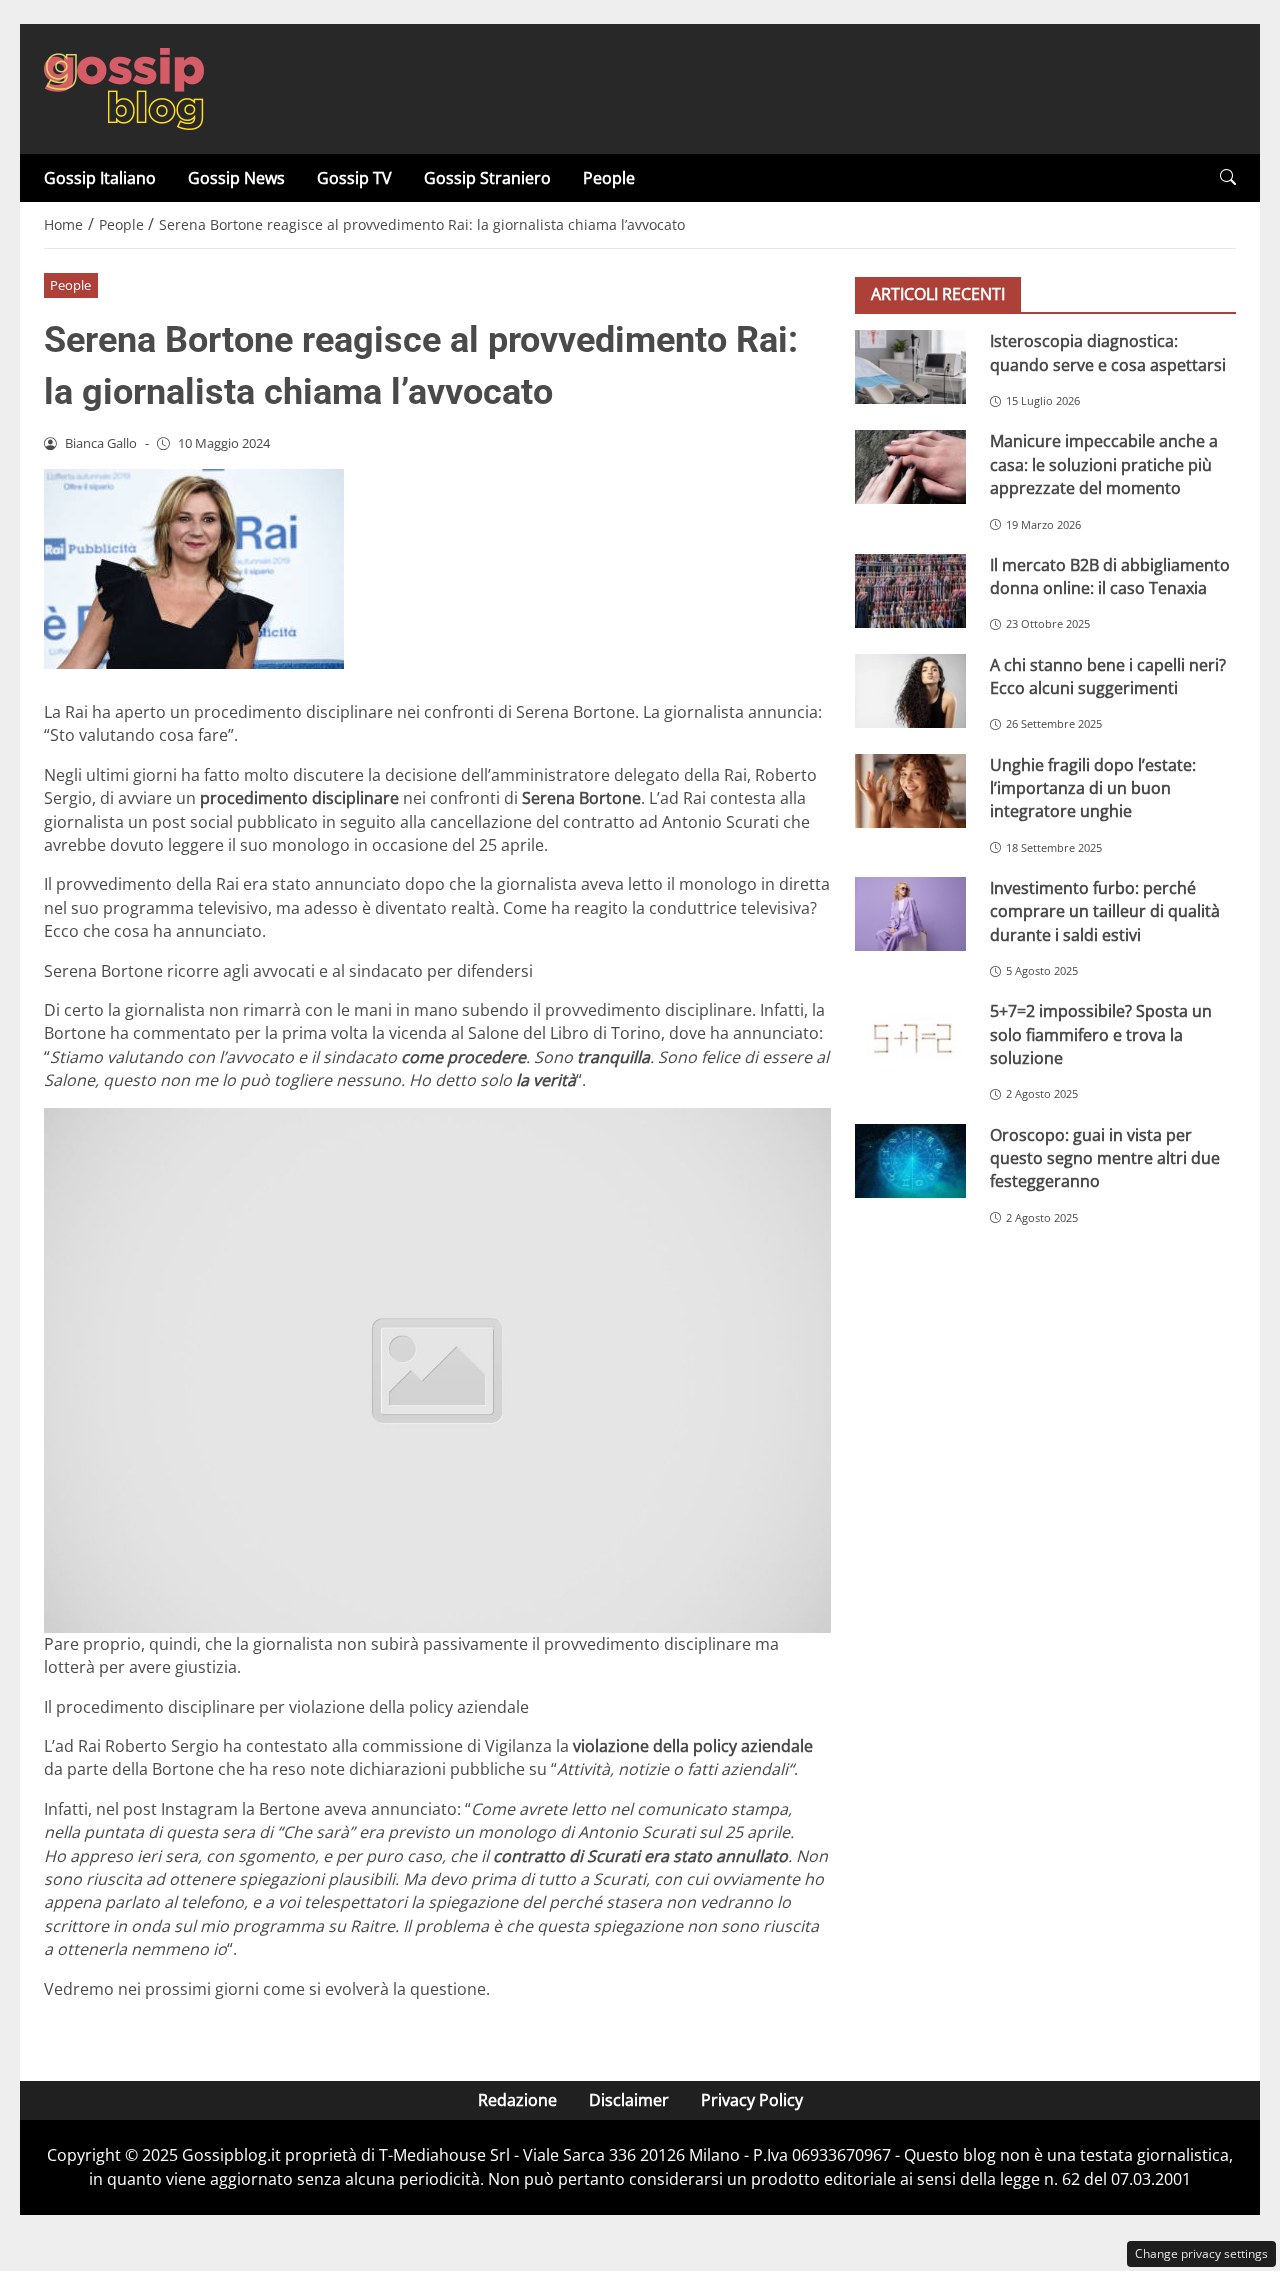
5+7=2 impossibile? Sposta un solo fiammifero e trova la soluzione (1101, 1034)
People (609, 178)
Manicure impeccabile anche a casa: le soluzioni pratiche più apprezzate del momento (1104, 464)
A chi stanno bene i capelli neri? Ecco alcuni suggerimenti (1108, 675)
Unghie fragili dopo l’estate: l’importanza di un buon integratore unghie (1093, 787)
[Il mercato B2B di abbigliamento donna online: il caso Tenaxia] (910, 590)
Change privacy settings (1201, 2253)
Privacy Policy (752, 2100)
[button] (1228, 177)
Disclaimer (629, 2100)
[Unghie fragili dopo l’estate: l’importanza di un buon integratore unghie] (910, 790)
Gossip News (236, 178)
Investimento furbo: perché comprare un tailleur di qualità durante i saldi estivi (1105, 911)
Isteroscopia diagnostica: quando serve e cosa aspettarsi (1108, 352)
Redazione (517, 2100)
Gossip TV (354, 178)
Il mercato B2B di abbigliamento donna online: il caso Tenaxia (1110, 575)
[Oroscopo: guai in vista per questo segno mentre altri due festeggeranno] (910, 1160)
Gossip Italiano (100, 178)
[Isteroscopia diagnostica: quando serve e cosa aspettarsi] (910, 367)
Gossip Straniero (487, 178)
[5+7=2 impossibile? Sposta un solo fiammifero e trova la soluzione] (910, 1037)
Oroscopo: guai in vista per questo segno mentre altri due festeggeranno (1105, 1157)
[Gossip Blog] (124, 87)
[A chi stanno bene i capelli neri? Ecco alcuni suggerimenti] (910, 690)
